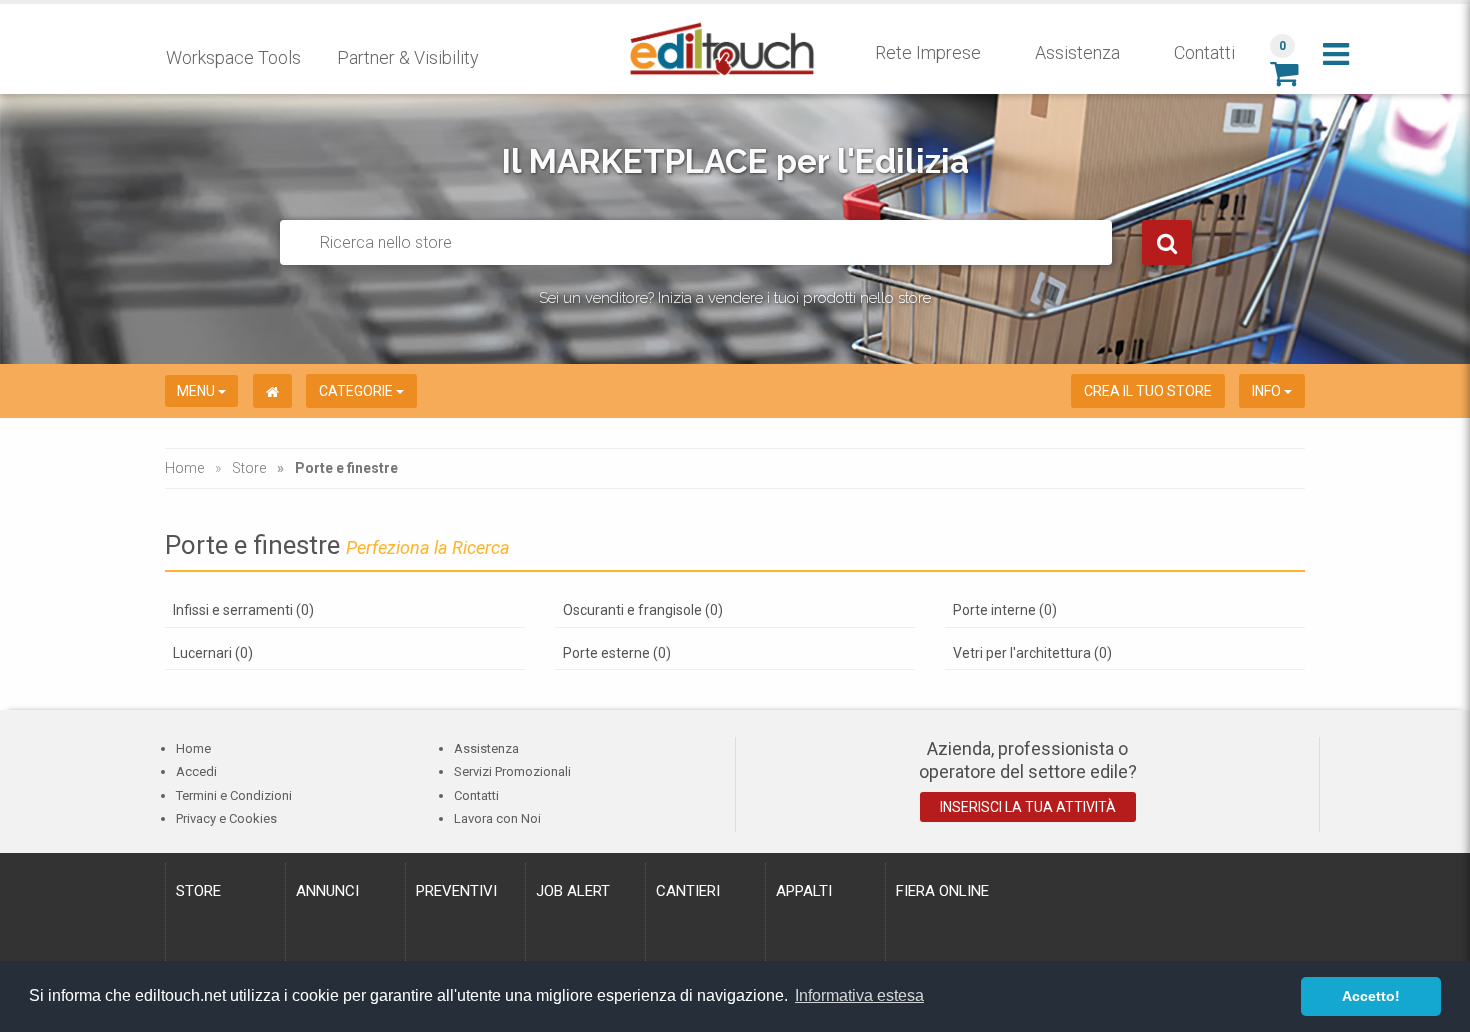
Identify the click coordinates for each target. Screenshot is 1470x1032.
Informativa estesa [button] (859, 995)
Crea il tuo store (1148, 391)
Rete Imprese (928, 52)
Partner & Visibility (408, 57)
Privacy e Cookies (226, 818)
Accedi (196, 771)
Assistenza (1077, 52)
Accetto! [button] (1371, 996)
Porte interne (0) (1005, 610)
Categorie (357, 391)
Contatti (1204, 52)
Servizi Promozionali (512, 771)
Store (249, 468)
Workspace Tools (233, 57)
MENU (197, 391)
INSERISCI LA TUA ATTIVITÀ (1028, 807)
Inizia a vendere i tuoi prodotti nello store (794, 298)
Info (1268, 391)
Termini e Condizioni (234, 795)
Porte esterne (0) (617, 653)
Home (184, 468)
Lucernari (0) (213, 653)
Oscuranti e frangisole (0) (643, 610)
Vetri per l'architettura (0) (1032, 653)
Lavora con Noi (497, 818)
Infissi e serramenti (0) (243, 610)
